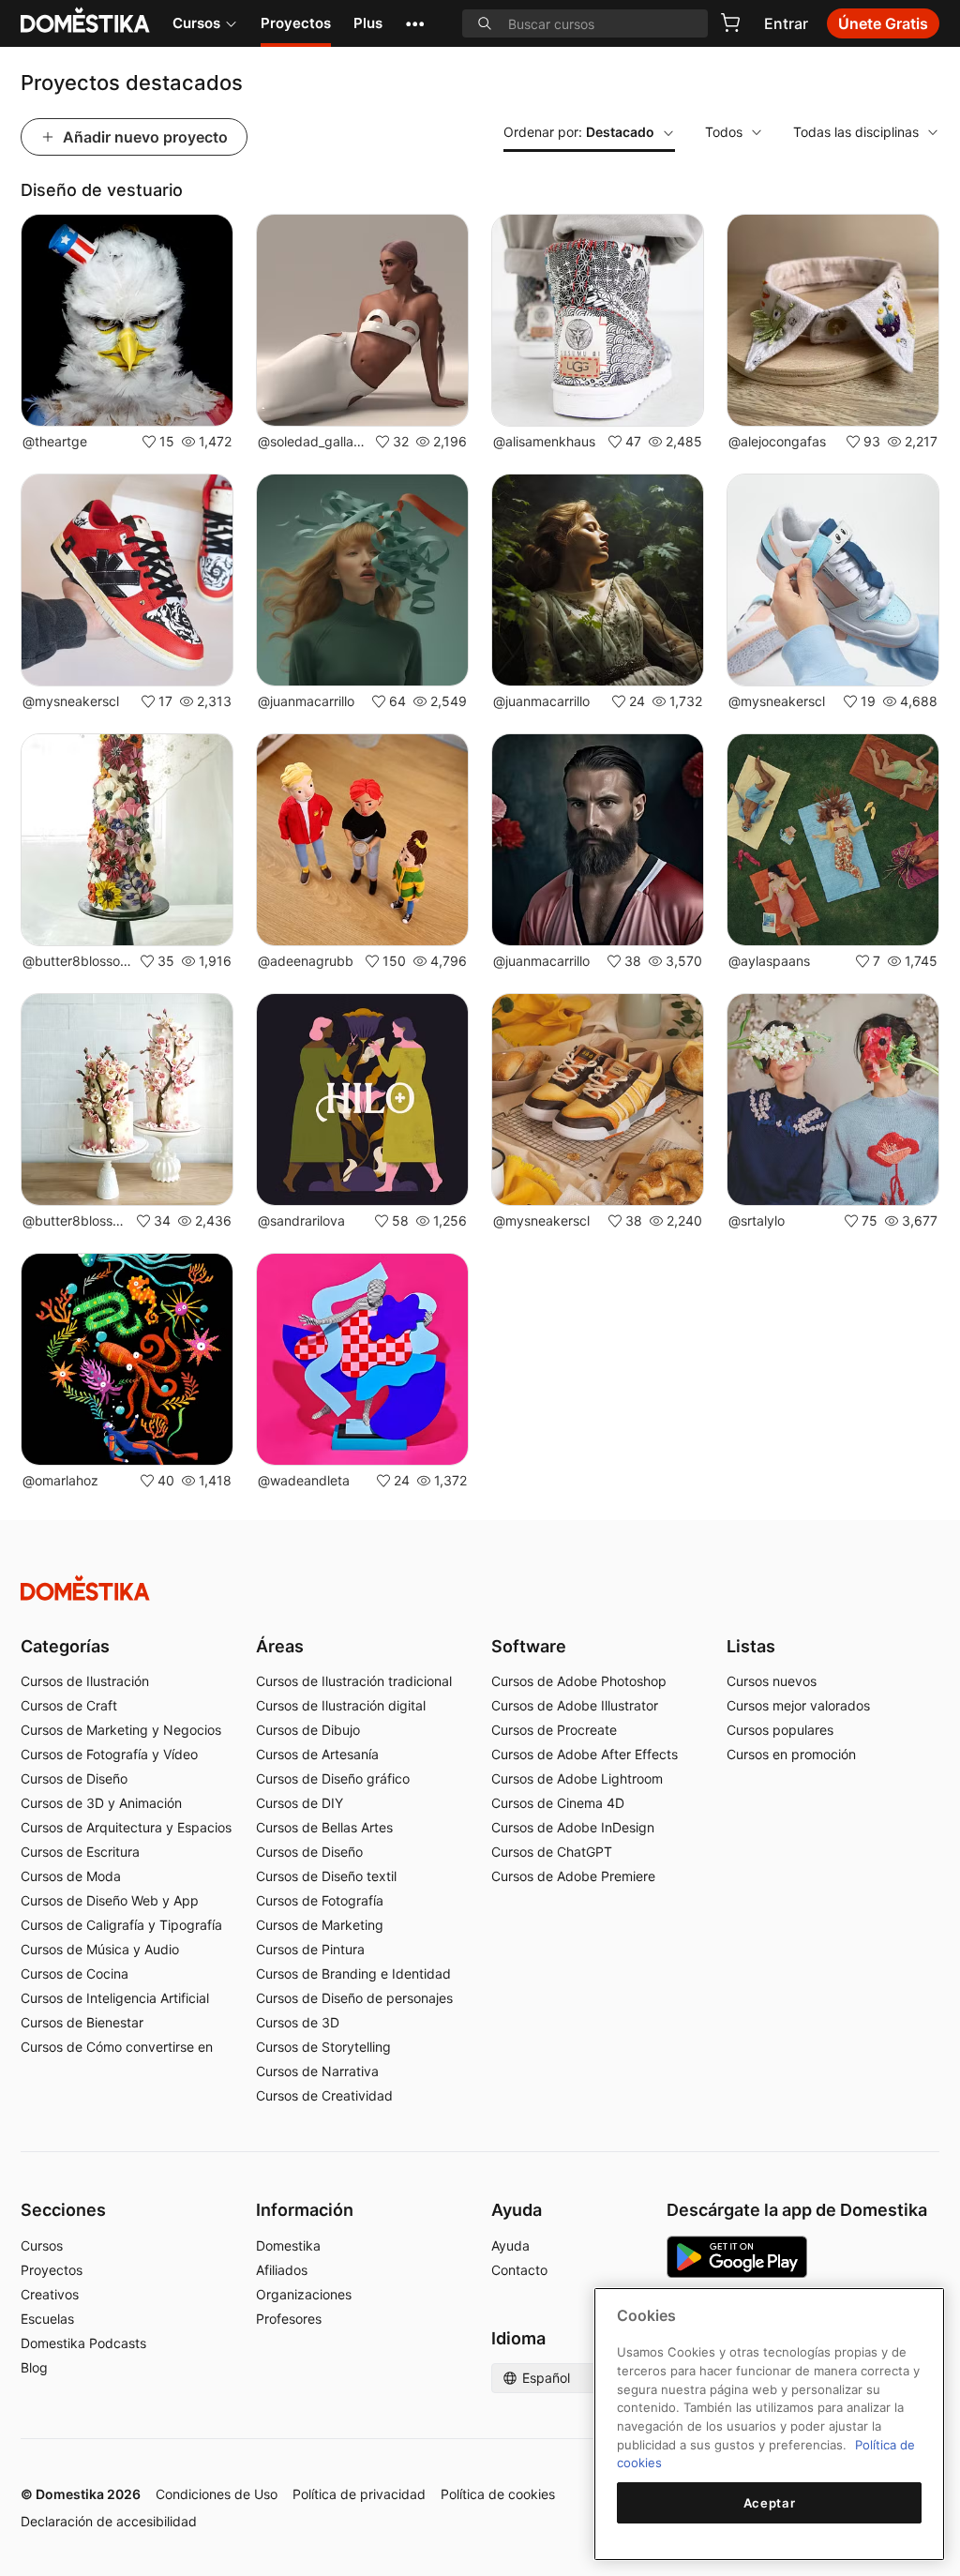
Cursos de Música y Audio (100, 1949)
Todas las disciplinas (856, 132)
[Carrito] (730, 23)
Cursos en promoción (791, 1754)
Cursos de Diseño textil (326, 1876)
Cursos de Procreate (554, 1730)
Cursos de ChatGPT (552, 1852)
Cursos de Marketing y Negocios (121, 1730)
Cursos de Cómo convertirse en (117, 2047)
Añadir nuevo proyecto (145, 137)
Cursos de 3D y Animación (101, 1803)
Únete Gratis (883, 23)
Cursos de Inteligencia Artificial (115, 1998)
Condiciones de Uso (217, 2494)
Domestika (288, 2245)
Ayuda (510, 2245)
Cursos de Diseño (74, 1778)
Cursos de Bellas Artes (324, 1827)
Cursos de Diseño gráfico (333, 1778)
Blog (34, 2367)
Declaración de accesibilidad (109, 2521)
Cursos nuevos (772, 1681)
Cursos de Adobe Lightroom (577, 1778)
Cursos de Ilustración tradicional (354, 1681)
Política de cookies (498, 2494)
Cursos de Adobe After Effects (585, 1754)
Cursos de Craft (69, 1705)
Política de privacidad (359, 2494)
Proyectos (296, 23)
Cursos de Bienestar (82, 2022)
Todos (724, 132)
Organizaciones (304, 2294)
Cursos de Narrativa (317, 2071)
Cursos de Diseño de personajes (354, 1998)
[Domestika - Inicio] (480, 1588)
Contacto (519, 2270)
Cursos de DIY (300, 1803)
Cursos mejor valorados (798, 1705)
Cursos (196, 23)
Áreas (280, 1646)
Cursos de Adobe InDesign (573, 1827)
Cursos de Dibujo (308, 1730)
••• (415, 23)
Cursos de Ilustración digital (341, 1705)
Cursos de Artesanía (317, 1754)
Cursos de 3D (298, 2022)
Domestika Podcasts (83, 2343)
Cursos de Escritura (80, 1852)
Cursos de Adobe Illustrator (575, 1705)
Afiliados (282, 2270)
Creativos (50, 2294)
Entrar (786, 23)
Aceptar (770, 2503)
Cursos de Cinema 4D (558, 1803)
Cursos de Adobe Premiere (573, 1876)
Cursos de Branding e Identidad (353, 1973)
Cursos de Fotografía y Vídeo (109, 1754)
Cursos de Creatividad (324, 2095)
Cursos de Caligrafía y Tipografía (121, 1925)
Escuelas (47, 2319)
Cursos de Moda (71, 1876)
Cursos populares (780, 1730)
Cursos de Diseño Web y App (110, 1900)
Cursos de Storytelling (323, 2047)
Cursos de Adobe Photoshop (579, 1681)
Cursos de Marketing (320, 1925)
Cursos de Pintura (310, 1949)
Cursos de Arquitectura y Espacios (126, 1827)
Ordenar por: (579, 132)
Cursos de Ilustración (85, 1681)
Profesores (289, 2319)
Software (529, 1646)
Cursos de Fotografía (320, 1900)
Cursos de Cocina (75, 1973)
